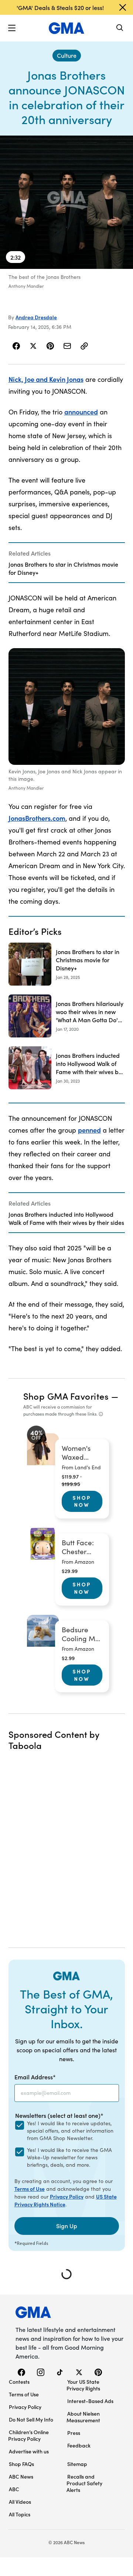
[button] (12, 28)
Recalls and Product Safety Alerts (84, 2483)
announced (81, 412)
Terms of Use (30, 2189)
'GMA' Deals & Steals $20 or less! (60, 7)
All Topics (20, 2514)
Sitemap (77, 2464)
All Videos (20, 2502)
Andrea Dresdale (36, 317)
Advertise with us (29, 2451)
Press (74, 2433)
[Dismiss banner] (123, 7)
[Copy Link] (84, 346)
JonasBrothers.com (37, 818)
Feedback (79, 2445)
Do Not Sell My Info (31, 2419)
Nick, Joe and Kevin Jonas (46, 379)
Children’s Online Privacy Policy (28, 2435)
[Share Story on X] (33, 346)
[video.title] (66, 202)
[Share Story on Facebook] (16, 346)
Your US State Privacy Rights (83, 2385)
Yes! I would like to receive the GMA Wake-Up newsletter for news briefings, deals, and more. (69, 2157)
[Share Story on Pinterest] (50, 346)
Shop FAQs (21, 2464)
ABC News (21, 2476)
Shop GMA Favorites (66, 1396)
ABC (14, 2489)
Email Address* (35, 2077)
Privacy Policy (67, 2196)
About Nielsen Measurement (83, 2417)
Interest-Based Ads (90, 2401)
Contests (19, 2382)
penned (89, 1130)
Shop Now (82, 1501)
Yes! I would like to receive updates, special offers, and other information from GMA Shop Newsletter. (70, 2131)
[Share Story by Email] (67, 346)
